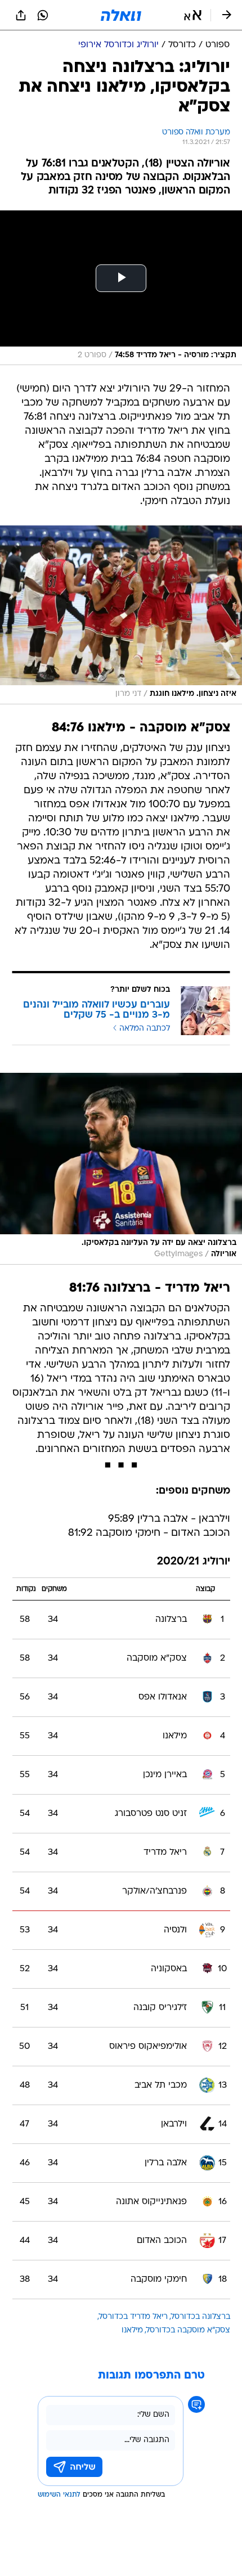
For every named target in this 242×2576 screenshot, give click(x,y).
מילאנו (132, 2330)
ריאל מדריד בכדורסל (133, 2317)
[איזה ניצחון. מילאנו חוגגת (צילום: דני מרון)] (121, 615)
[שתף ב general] (21, 15)
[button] (193, 15)
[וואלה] (121, 15)
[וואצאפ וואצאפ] (43, 15)
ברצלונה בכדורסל (201, 2317)
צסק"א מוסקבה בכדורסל (188, 2330)
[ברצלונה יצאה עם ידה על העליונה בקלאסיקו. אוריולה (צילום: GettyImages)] (121, 1169)
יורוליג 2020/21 (194, 1562)
